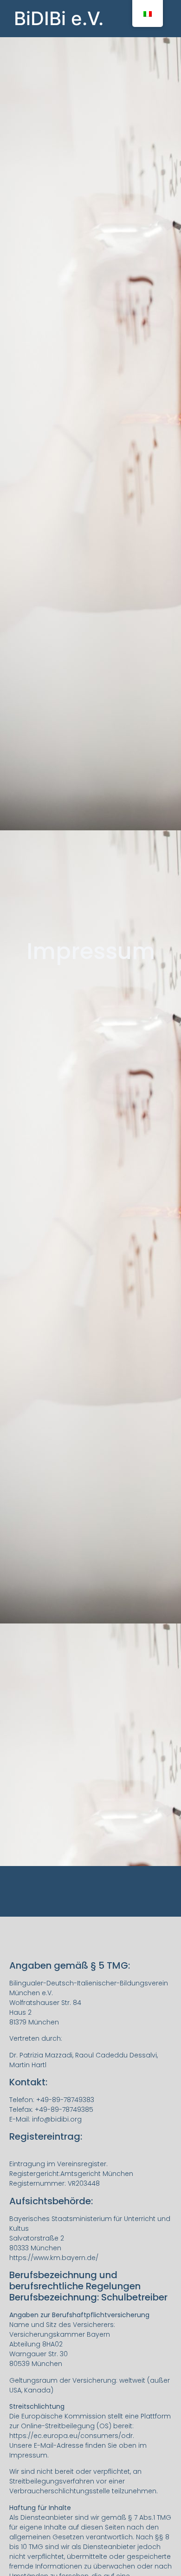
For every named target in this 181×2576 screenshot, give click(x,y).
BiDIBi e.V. (59, 18)
